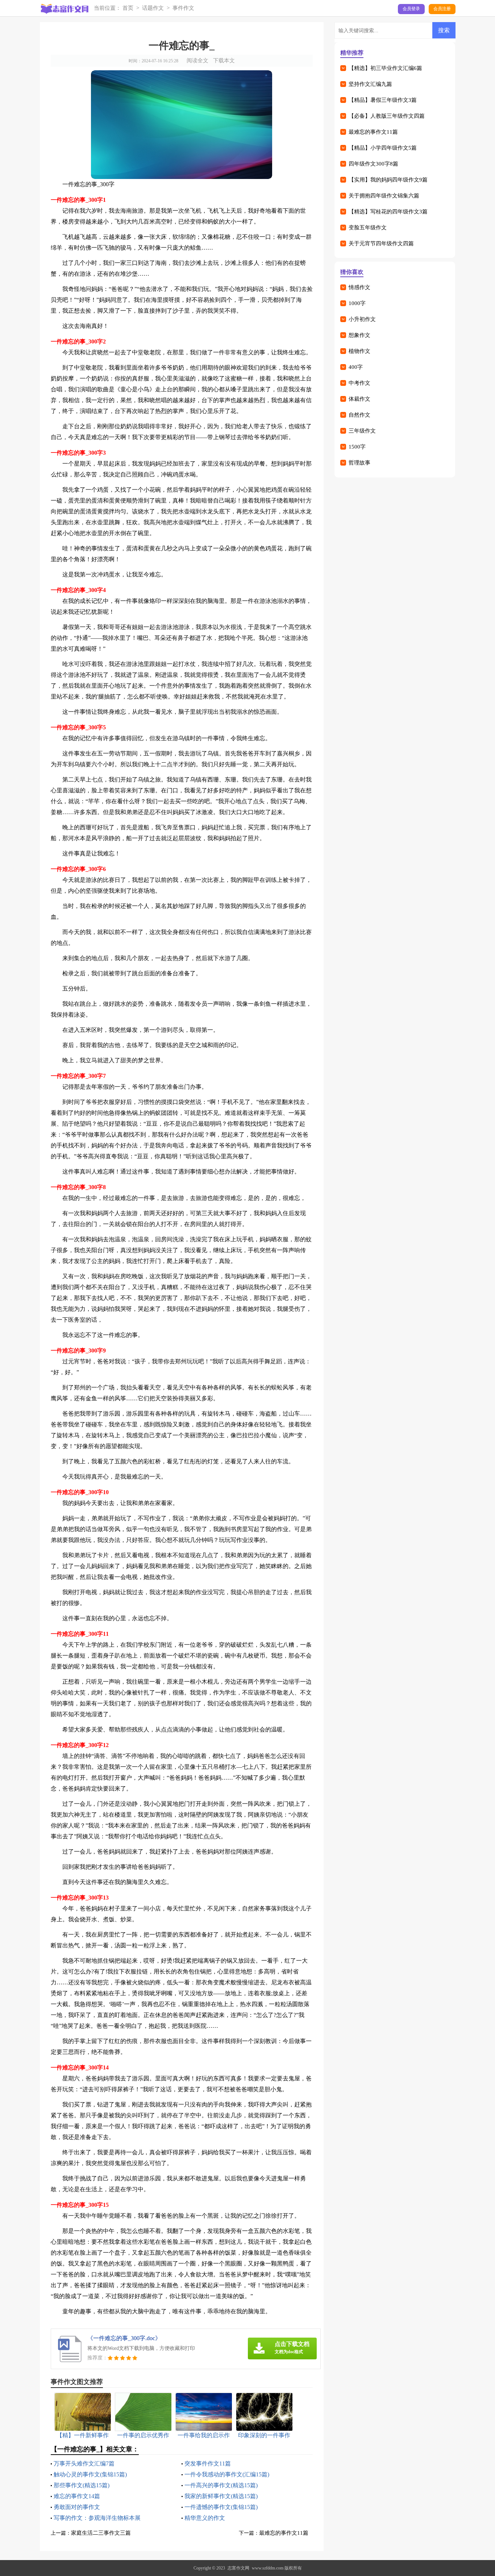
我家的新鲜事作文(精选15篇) (221, 2496)
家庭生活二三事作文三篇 (101, 2533)
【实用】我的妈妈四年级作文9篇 (388, 180)
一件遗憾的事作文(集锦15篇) (221, 2507)
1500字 (357, 447)
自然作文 (359, 415)
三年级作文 (362, 431)
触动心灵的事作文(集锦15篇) (90, 2474)
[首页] (64, 9)
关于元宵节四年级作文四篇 (381, 243)
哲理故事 (359, 463)
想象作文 (359, 335)
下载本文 (224, 61)
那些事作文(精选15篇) (82, 2485)
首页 (128, 8)
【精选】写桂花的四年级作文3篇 (388, 212)
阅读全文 (197, 61)
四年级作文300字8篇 (373, 164)
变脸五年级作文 (368, 228)
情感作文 (359, 287)
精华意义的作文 (205, 2518)
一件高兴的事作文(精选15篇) (221, 2485)
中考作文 (359, 383)
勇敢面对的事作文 (77, 2507)
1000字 (357, 303)
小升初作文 (362, 319)
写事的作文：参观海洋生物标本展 (97, 2518)
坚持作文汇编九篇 (370, 84)
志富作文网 (238, 2568)
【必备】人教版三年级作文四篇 (387, 116)
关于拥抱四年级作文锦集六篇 (384, 196)
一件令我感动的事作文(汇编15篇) (227, 2474)
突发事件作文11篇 (208, 2464)
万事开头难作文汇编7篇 (84, 2464)
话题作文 (153, 8)
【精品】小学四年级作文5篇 (383, 148)
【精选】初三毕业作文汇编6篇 (385, 68)
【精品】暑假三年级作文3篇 (383, 100)
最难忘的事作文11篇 (284, 2533)
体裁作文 (359, 399)
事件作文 (183, 8)
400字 (356, 367)
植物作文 (359, 351)
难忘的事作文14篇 (77, 2496)
